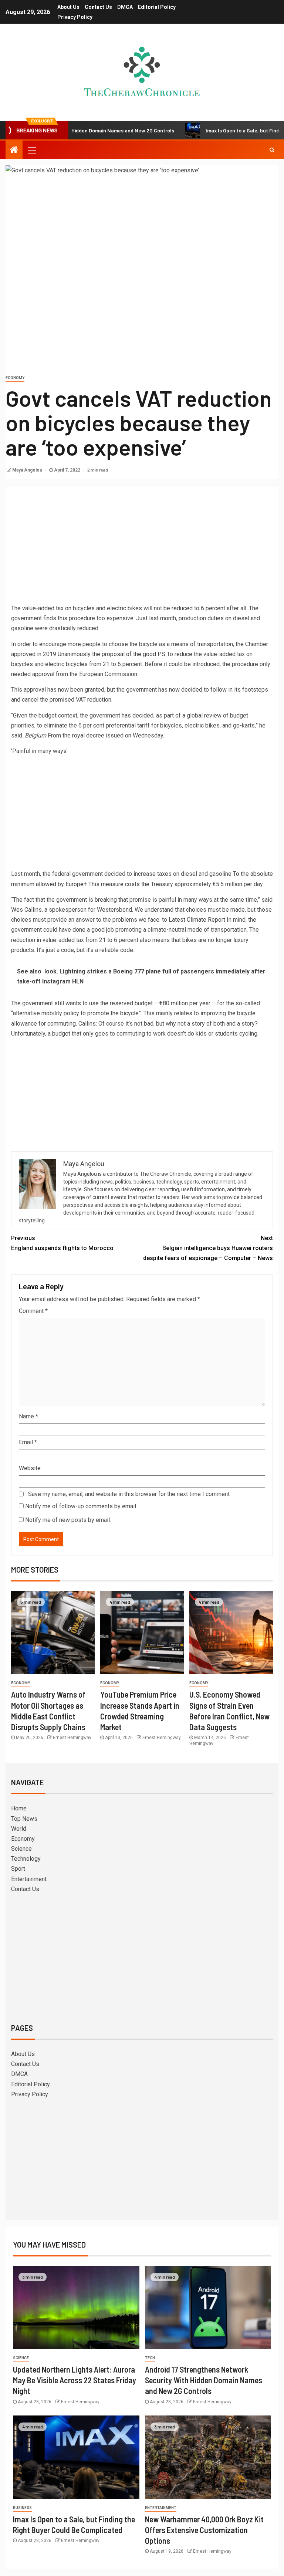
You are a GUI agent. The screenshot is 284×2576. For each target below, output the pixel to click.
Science (21, 1849)
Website (30, 1468)
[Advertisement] (142, 548)
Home (19, 1808)
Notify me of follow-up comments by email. (81, 1506)
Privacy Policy (75, 17)
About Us (68, 7)
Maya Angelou (28, 470)
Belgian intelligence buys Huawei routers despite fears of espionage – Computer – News (208, 1248)
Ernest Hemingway (72, 1738)
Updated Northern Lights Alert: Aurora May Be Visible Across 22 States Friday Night (75, 2380)
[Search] (272, 150)
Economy (15, 378)
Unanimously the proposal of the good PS (111, 654)
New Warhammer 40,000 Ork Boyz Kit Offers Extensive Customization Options (204, 2530)
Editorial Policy (157, 7)
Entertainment (29, 1879)
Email (28, 1442)
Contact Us (98, 7)
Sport (18, 1869)
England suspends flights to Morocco (62, 1243)
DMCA (125, 7)
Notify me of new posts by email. (68, 1520)
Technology (26, 1859)
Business (22, 2508)
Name (28, 1416)
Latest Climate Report (197, 920)
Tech (150, 2358)
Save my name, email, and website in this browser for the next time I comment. (129, 1494)
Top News (24, 1819)
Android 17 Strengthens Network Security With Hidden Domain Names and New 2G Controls (204, 2380)
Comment (33, 1311)
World (19, 1829)
